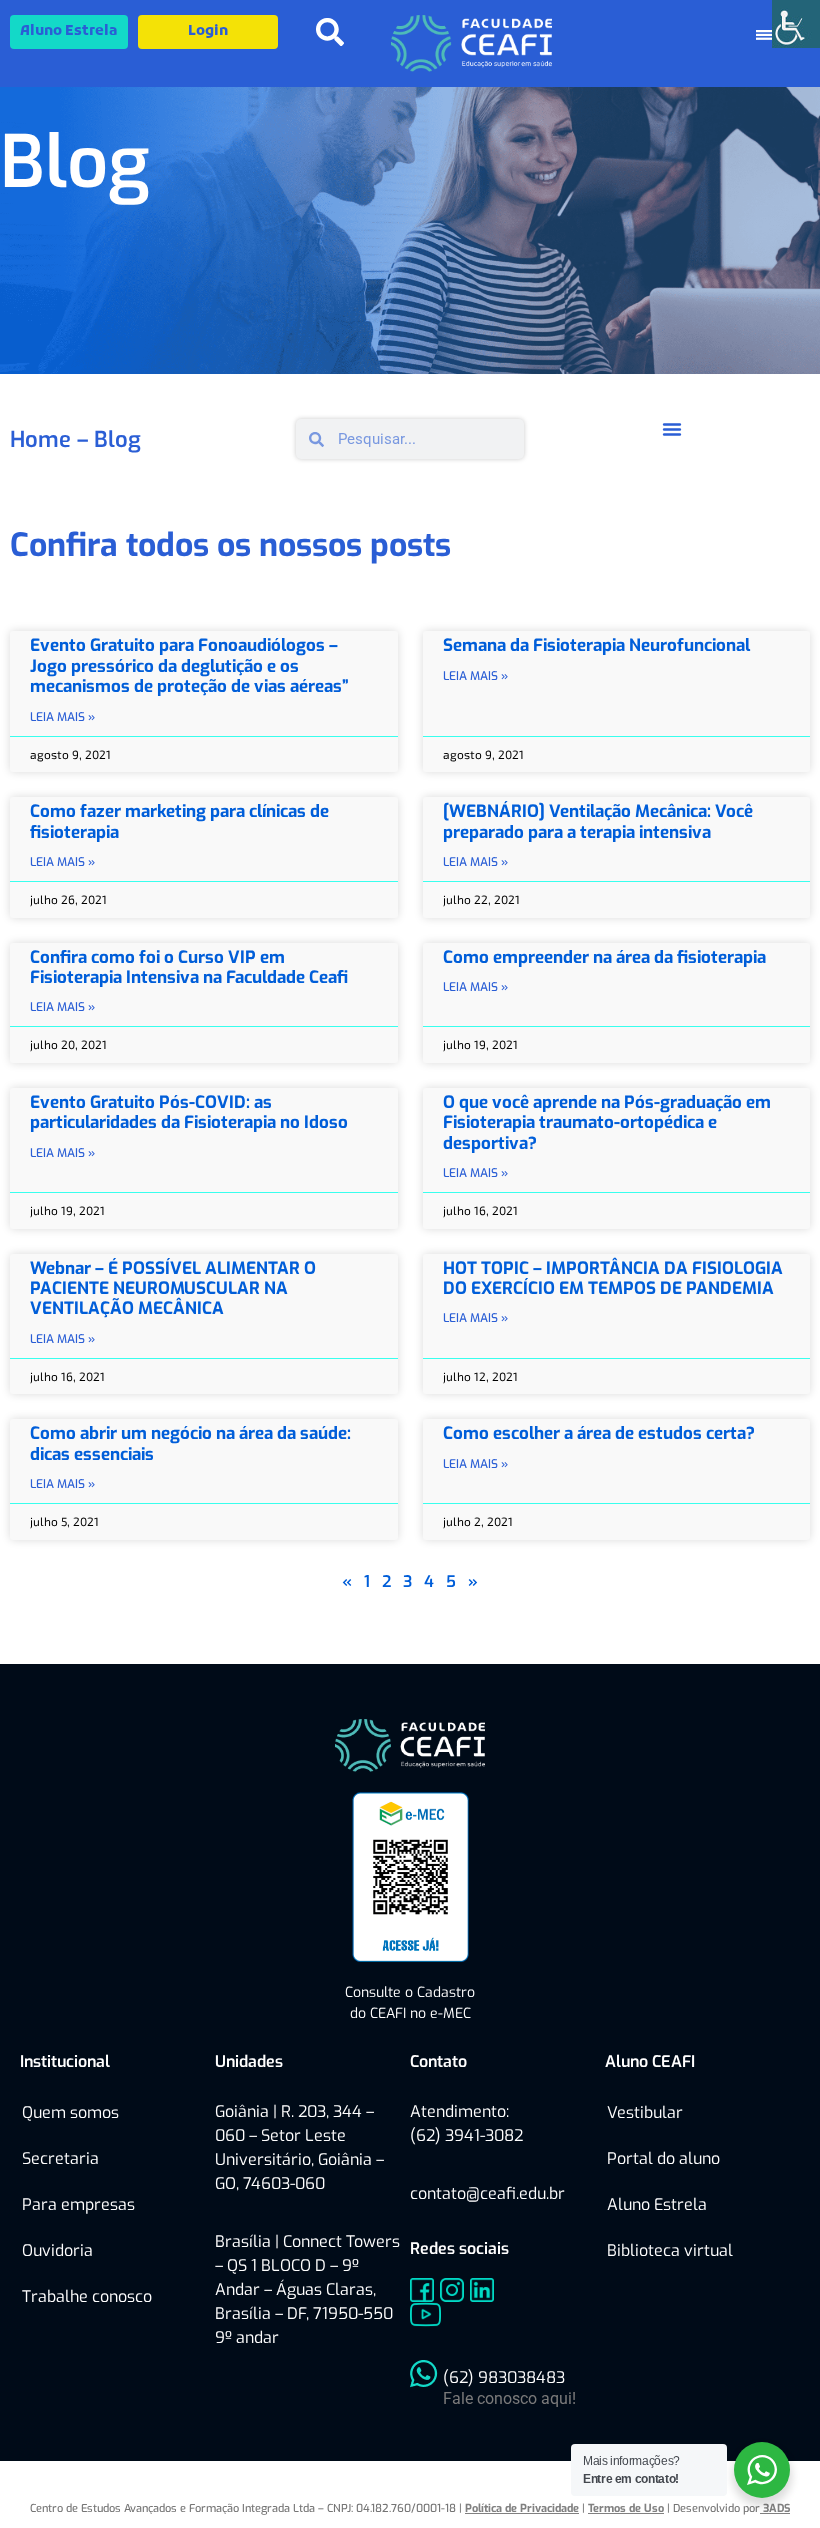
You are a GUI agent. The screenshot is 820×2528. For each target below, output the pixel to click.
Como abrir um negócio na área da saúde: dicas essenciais (190, 1443)
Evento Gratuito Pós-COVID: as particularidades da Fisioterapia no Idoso (189, 1112)
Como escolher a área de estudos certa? (599, 1433)
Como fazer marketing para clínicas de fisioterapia (179, 821)
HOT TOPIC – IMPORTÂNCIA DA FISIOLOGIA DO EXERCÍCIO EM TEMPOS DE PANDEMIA (613, 1278)
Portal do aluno (663, 2158)
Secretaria (60, 2158)
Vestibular (645, 2112)
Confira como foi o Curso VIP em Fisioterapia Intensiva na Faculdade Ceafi (189, 967)
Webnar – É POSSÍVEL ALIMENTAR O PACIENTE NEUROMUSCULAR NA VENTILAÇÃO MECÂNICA (173, 1289)
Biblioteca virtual (670, 2250)
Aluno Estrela (657, 2204)
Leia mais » (62, 717)
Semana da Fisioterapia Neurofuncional (596, 645)
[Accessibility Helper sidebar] (796, 24)
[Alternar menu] (672, 429)
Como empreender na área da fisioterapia (604, 957)
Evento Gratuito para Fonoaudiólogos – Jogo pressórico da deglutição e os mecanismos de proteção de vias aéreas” (189, 666)
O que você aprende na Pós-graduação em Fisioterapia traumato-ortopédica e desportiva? (607, 1123)
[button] (329, 31)
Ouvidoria (57, 2250)
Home (40, 439)
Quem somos (70, 2112)
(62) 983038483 (504, 2377)
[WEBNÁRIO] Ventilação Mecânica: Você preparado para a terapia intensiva (598, 821)
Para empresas (78, 2204)
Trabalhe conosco (87, 2296)
